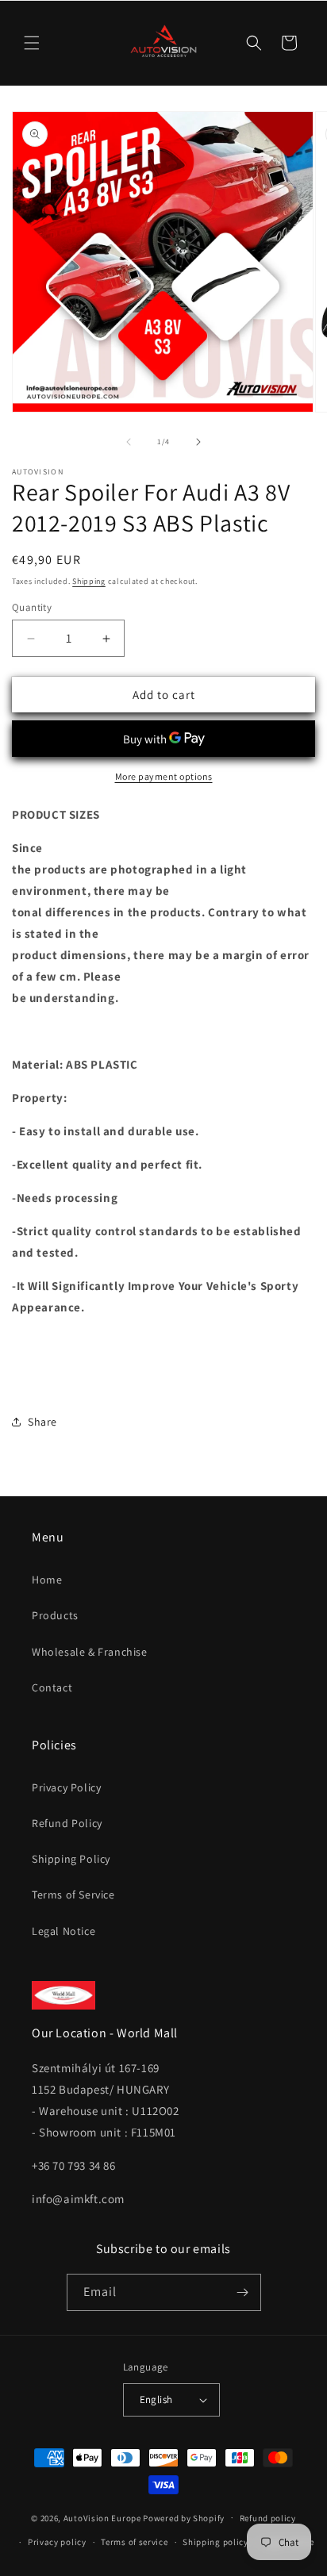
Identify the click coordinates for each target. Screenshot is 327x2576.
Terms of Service (73, 1895)
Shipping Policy (71, 1859)
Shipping (89, 581)
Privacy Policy (66, 1787)
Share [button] (42, 1422)
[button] (32, 43)
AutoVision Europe (102, 2517)
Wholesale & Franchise (90, 1652)
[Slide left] (129, 442)
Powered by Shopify (184, 2517)
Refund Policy (67, 1823)
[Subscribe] (243, 2292)
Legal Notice (63, 1931)
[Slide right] (198, 442)
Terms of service (134, 2542)
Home (47, 1580)
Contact (52, 1687)
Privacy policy (57, 2542)
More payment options (164, 776)
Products (55, 1615)
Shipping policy (215, 2542)
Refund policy (268, 2518)
